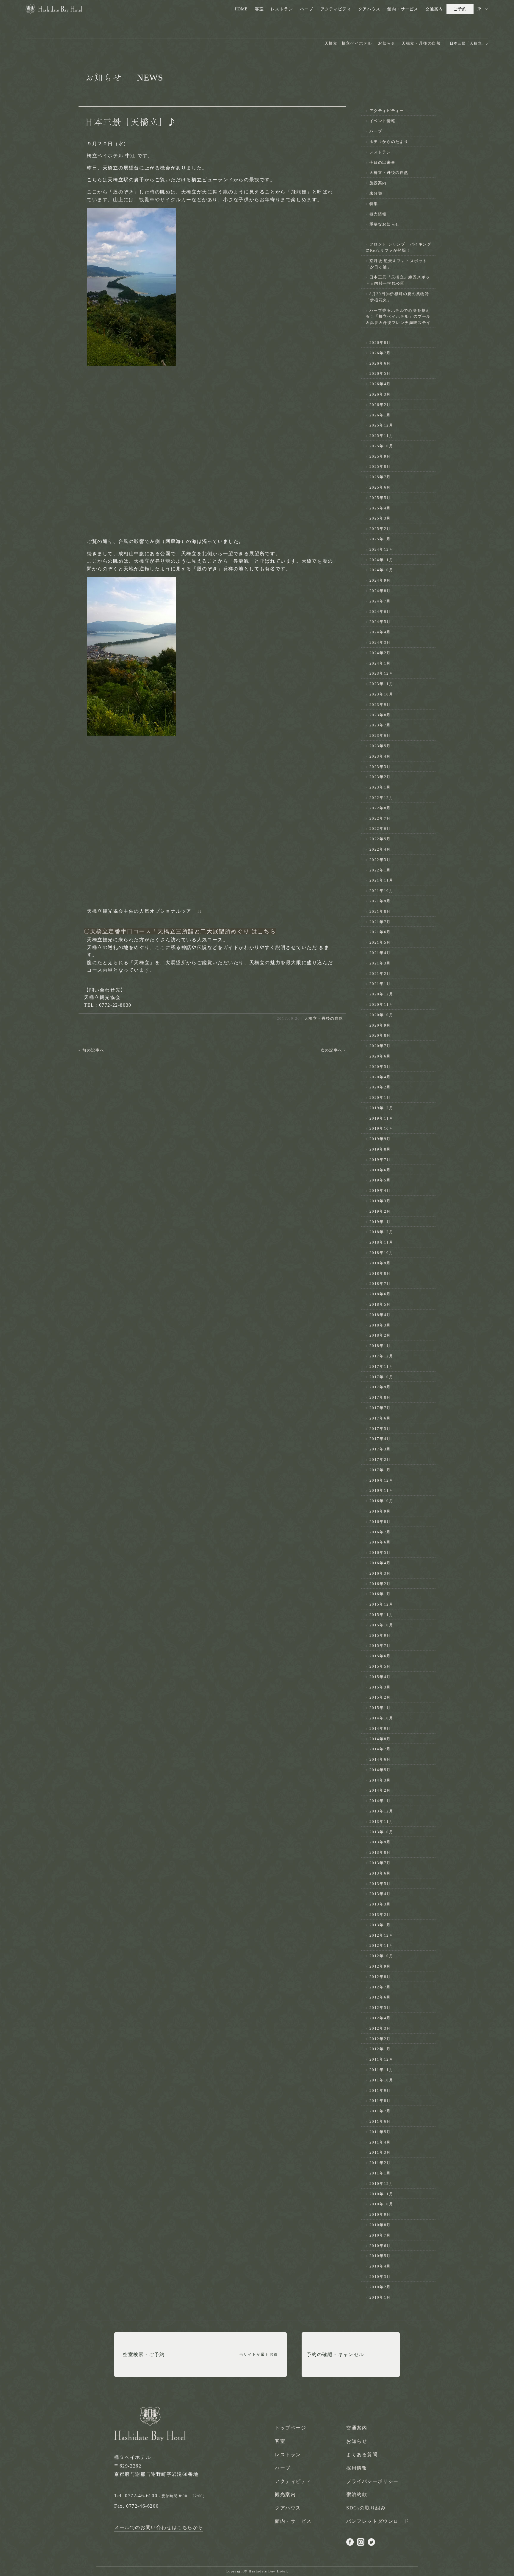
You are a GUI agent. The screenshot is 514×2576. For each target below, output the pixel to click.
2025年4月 (380, 508)
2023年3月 (380, 767)
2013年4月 (380, 1894)
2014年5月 (380, 1770)
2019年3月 (380, 1201)
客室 (259, 9)
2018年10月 (381, 1253)
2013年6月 (380, 1873)
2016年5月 (380, 1553)
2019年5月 (380, 1180)
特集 (374, 204)
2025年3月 (380, 518)
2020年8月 (380, 1035)
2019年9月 (380, 1139)
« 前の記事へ (91, 1050)
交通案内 (434, 9)
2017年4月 (380, 1439)
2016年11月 (381, 1490)
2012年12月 (381, 1935)
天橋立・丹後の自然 (324, 1018)
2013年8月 (380, 1852)
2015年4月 (380, 1677)
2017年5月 (380, 1429)
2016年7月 (380, 1532)
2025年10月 (381, 446)
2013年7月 (380, 1863)
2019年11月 (381, 1118)
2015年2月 (380, 1697)
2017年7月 (380, 1408)
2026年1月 (380, 415)
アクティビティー (387, 111)
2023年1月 (380, 787)
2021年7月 (380, 922)
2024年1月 (380, 663)
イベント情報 (383, 121)
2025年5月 (380, 498)
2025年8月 (380, 466)
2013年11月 (381, 1822)
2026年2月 (380, 405)
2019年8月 (380, 1149)
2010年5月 (380, 2256)
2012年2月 (380, 2039)
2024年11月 (381, 560)
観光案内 (285, 2494)
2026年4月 (380, 384)
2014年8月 (380, 1739)
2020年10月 (381, 1015)
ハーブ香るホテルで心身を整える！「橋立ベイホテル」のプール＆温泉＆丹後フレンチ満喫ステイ (398, 317)
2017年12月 (381, 1356)
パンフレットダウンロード (378, 2521)
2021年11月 (381, 880)
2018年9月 (380, 1263)
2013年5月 (380, 1884)
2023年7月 (380, 725)
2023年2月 (380, 777)
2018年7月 (380, 1284)
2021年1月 (380, 984)
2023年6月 (380, 735)
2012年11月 (381, 1945)
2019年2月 (380, 1211)
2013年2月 (380, 1915)
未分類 (376, 193)
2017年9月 (380, 1387)
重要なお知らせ (385, 224)
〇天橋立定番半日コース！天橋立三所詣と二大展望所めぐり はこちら (180, 931)
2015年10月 (381, 1625)
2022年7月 (380, 818)
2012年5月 (380, 2008)
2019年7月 (380, 1160)
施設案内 (378, 183)
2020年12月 (381, 994)
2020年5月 (380, 1067)
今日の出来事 (383, 162)
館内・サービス (403, 9)
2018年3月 (380, 1325)
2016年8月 (380, 1522)
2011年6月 (380, 2121)
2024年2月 (380, 653)
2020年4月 (380, 1077)
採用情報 (357, 2468)
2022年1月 (380, 870)
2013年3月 (380, 1904)
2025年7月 (380, 477)
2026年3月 (380, 394)
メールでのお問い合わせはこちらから (159, 2527)
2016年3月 (380, 1573)
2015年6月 (380, 1656)
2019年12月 (381, 1108)
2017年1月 (380, 1470)
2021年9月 (380, 901)
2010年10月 (381, 2204)
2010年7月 (380, 2235)
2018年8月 (380, 1273)
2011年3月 (380, 2152)
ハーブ (306, 9)
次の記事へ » (333, 1050)
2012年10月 (381, 1956)
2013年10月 (381, 1832)
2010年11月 (381, 2194)
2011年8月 (380, 2101)
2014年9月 (380, 1728)
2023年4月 (380, 756)
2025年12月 (381, 425)
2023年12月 (381, 673)
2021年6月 (380, 932)
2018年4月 (380, 1315)
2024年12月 (381, 549)
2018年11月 (381, 1242)
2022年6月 (380, 828)
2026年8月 (380, 343)
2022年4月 (380, 849)
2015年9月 (380, 1635)
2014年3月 (380, 1780)
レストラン (282, 9)
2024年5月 (380, 622)
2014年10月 (381, 1718)
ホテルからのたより (389, 142)
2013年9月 (380, 1842)
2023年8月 (380, 715)
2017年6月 (380, 1418)
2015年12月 (381, 1604)
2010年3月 (380, 2277)
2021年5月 (380, 942)
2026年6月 (380, 363)
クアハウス (369, 9)
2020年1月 (380, 1097)
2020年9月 (380, 1025)
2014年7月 (380, 1749)
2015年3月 (380, 1687)
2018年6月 (380, 1294)
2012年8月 (380, 1977)
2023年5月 (380, 746)
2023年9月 (380, 705)
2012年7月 (380, 1987)
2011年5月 (380, 2132)
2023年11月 (381, 684)
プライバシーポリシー (372, 2481)
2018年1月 (380, 1346)
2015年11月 (381, 1615)
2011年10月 (381, 2080)
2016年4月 (380, 1563)
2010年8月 (380, 2225)
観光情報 (378, 214)
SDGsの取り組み (366, 2508)
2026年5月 (380, 373)
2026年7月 (380, 353)
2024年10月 (381, 570)
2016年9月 (380, 1511)
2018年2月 (380, 1335)
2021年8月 (380, 911)
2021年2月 (380, 974)
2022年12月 (381, 798)
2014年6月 (380, 1759)
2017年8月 (380, 1397)
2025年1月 (380, 539)
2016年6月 (380, 1542)
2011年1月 (380, 2173)
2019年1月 (380, 1222)
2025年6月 (380, 487)
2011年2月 (380, 2163)
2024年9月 (380, 580)
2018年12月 (381, 1232)
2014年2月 (380, 1790)
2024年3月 (380, 642)
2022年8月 (380, 808)
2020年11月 (381, 1004)
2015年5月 (380, 1666)
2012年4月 (380, 2018)
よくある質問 (362, 2455)
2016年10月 (381, 1501)
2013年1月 (380, 1925)
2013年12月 (381, 1811)
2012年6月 (380, 1997)
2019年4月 (380, 1191)
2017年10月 (381, 1377)
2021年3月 (380, 963)
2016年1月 (380, 1594)
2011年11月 (381, 2070)
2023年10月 (381, 694)
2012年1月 (380, 2049)
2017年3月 (380, 1449)
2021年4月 (380, 953)
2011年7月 (380, 2111)
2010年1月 (380, 2297)
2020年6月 (380, 1056)
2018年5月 (380, 1304)
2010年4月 (380, 2266)
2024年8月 (380, 591)
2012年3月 (380, 2028)
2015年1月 (380, 1708)
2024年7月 (380, 601)
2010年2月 (380, 2287)
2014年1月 (380, 1801)
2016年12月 (381, 1480)
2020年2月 (380, 1087)
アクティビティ (336, 9)
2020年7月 (380, 1046)
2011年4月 (380, 2142)
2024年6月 (380, 612)
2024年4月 (380, 632)
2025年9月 (380, 456)
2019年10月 (381, 1128)
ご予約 (460, 9)
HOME (241, 9)
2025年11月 (381, 436)
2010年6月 (380, 2246)
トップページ (291, 2428)
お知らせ (357, 2441)
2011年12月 (381, 2059)
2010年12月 (381, 2184)
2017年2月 (380, 1459)
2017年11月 (381, 1366)
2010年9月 (380, 2214)
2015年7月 (380, 1646)
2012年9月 (380, 1966)
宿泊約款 (357, 2494)
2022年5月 (380, 839)
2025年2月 (380, 529)
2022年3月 (380, 860)
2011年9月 (380, 2090)
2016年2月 (380, 1584)
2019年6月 (380, 1170)
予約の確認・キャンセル (336, 2354)
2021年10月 (381, 891)
